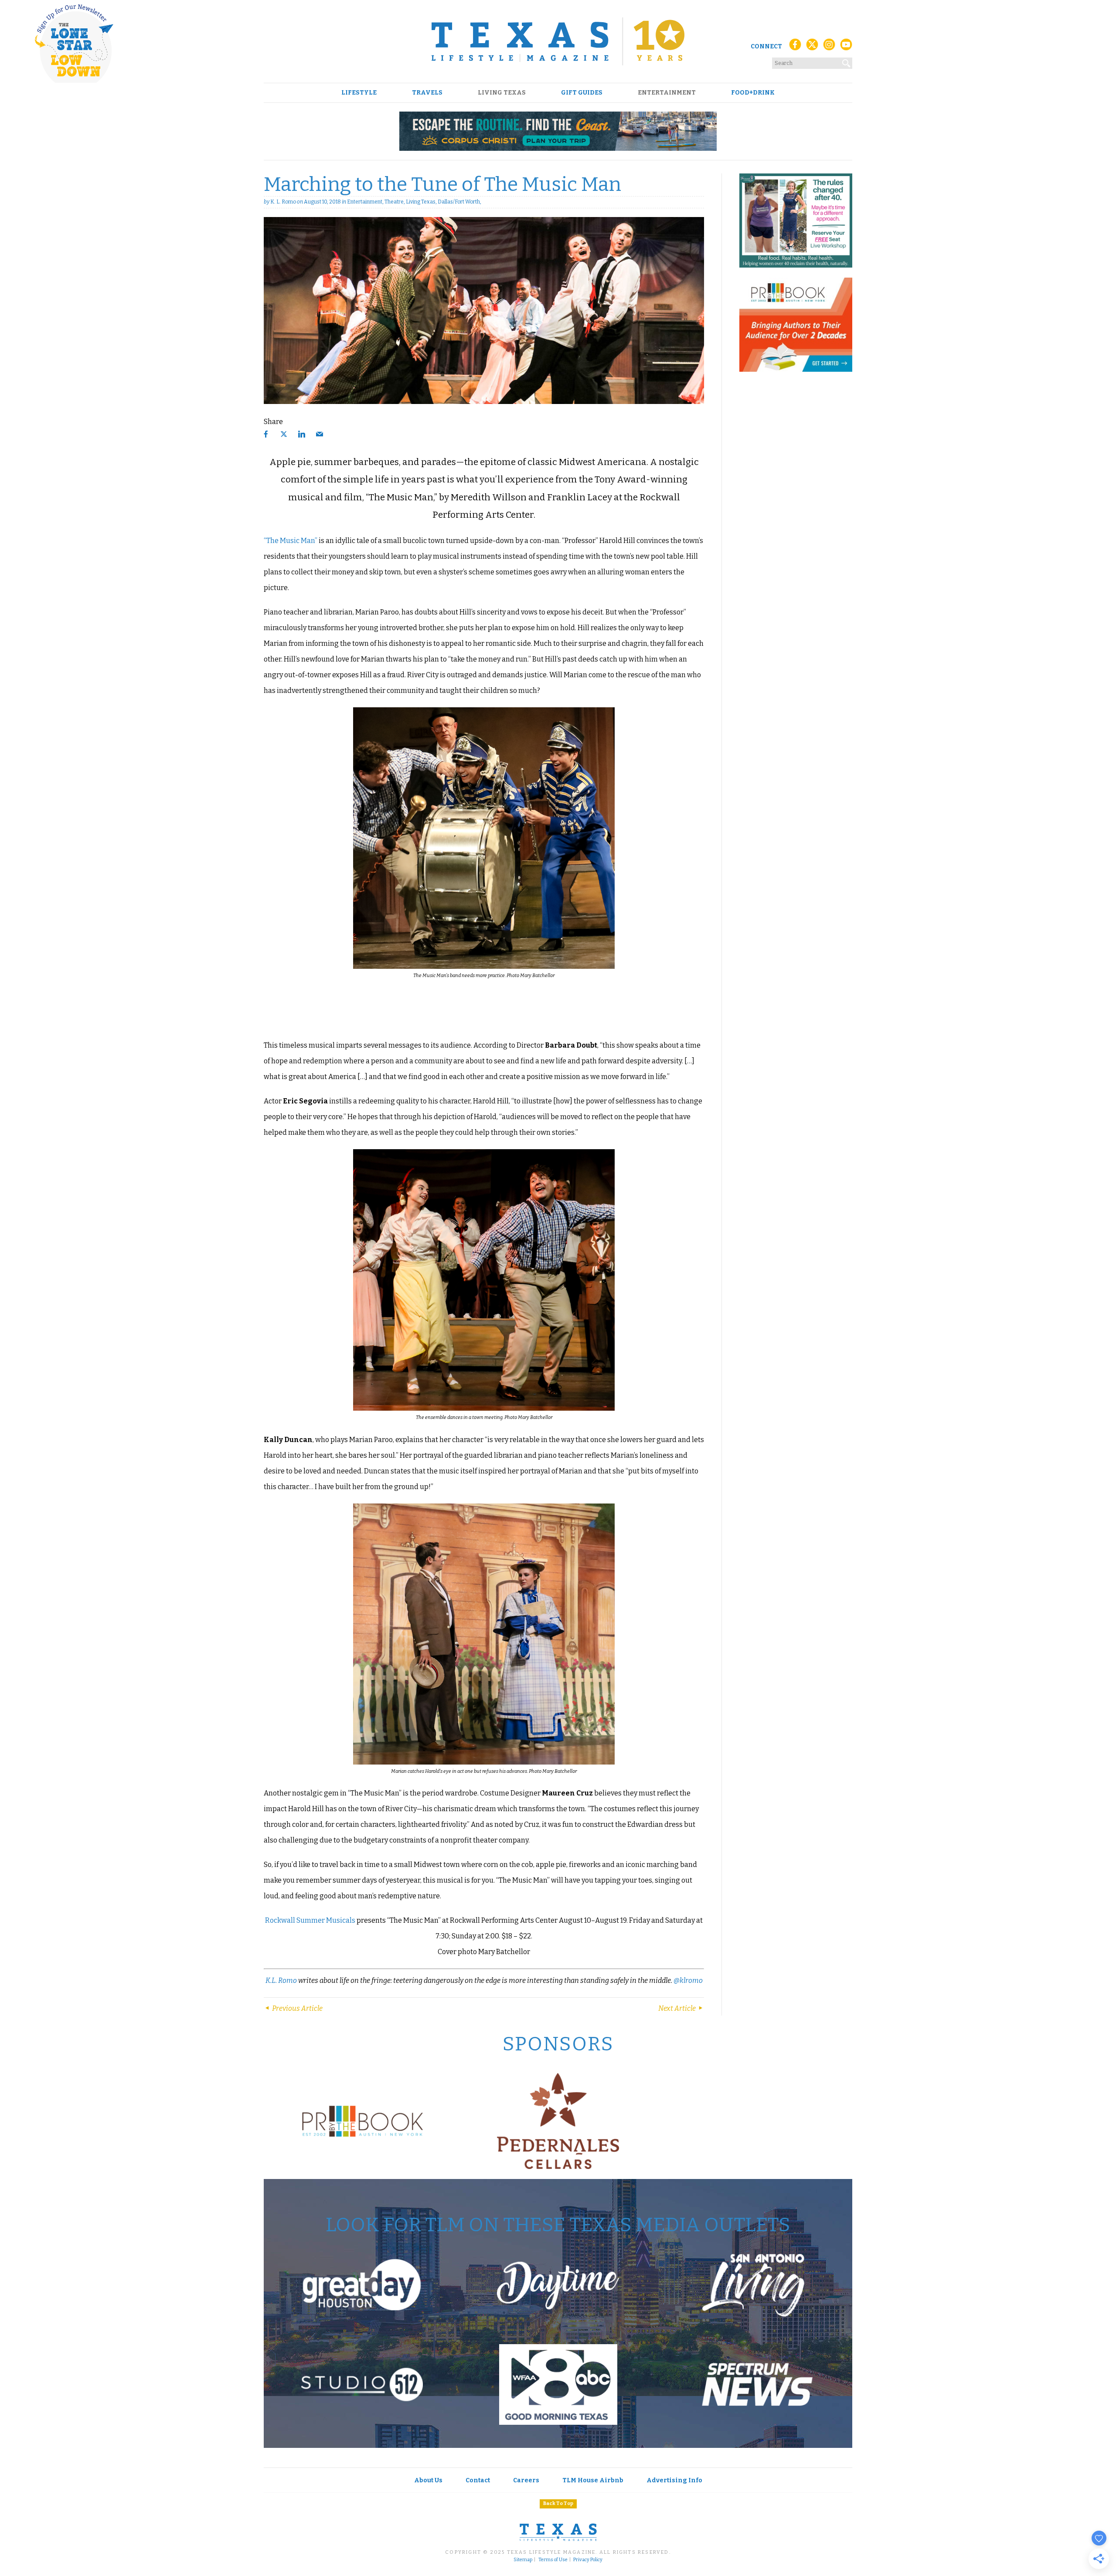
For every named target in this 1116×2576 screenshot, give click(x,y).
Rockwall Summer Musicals (310, 1920)
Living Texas (502, 93)
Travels (427, 93)
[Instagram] (829, 47)
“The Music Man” (291, 541)
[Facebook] (795, 47)
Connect (766, 46)
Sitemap (523, 2560)
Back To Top (558, 2503)
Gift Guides (582, 93)
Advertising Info (674, 2480)
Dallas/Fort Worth (459, 202)
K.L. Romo (281, 1980)
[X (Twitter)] (812, 47)
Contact (478, 2480)
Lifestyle (359, 93)
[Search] (847, 61)
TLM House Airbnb (593, 2480)
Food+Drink (753, 93)
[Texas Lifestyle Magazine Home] (558, 41)
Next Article (678, 2008)
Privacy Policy (588, 2560)
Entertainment (667, 93)
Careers (526, 2480)
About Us (428, 2480)
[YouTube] (846, 47)
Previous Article (297, 2008)
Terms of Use (553, 2560)
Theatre (394, 202)
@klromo (688, 1980)
